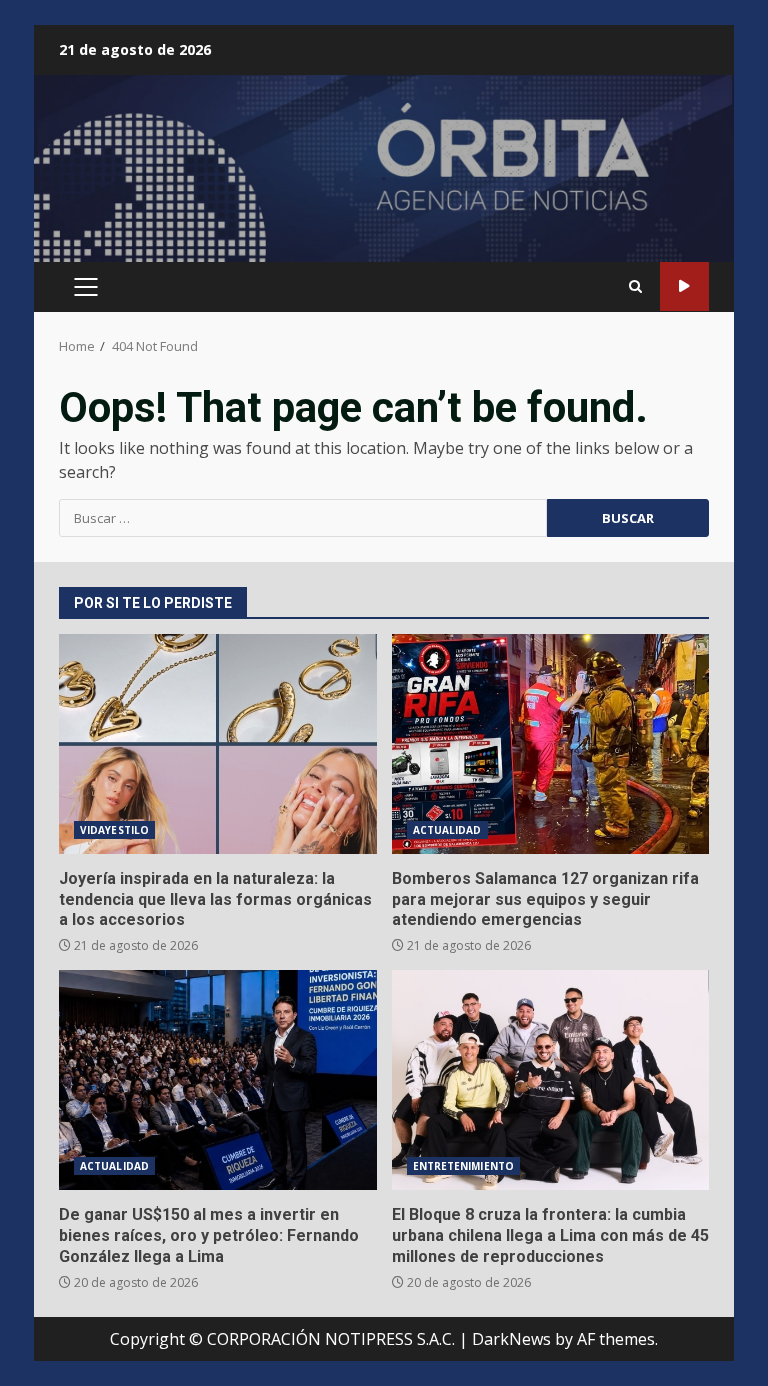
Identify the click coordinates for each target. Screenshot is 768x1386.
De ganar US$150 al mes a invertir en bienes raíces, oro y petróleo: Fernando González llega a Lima (218, 1080)
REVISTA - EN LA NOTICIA (684, 286)
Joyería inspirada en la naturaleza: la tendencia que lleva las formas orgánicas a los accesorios (218, 744)
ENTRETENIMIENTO (464, 1166)
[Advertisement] (384, 177)
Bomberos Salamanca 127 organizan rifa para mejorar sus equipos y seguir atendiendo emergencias (551, 744)
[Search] (635, 286)
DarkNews (511, 1339)
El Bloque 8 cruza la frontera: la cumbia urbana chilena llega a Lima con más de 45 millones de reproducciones (551, 1080)
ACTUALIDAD (447, 830)
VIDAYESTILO (114, 830)
